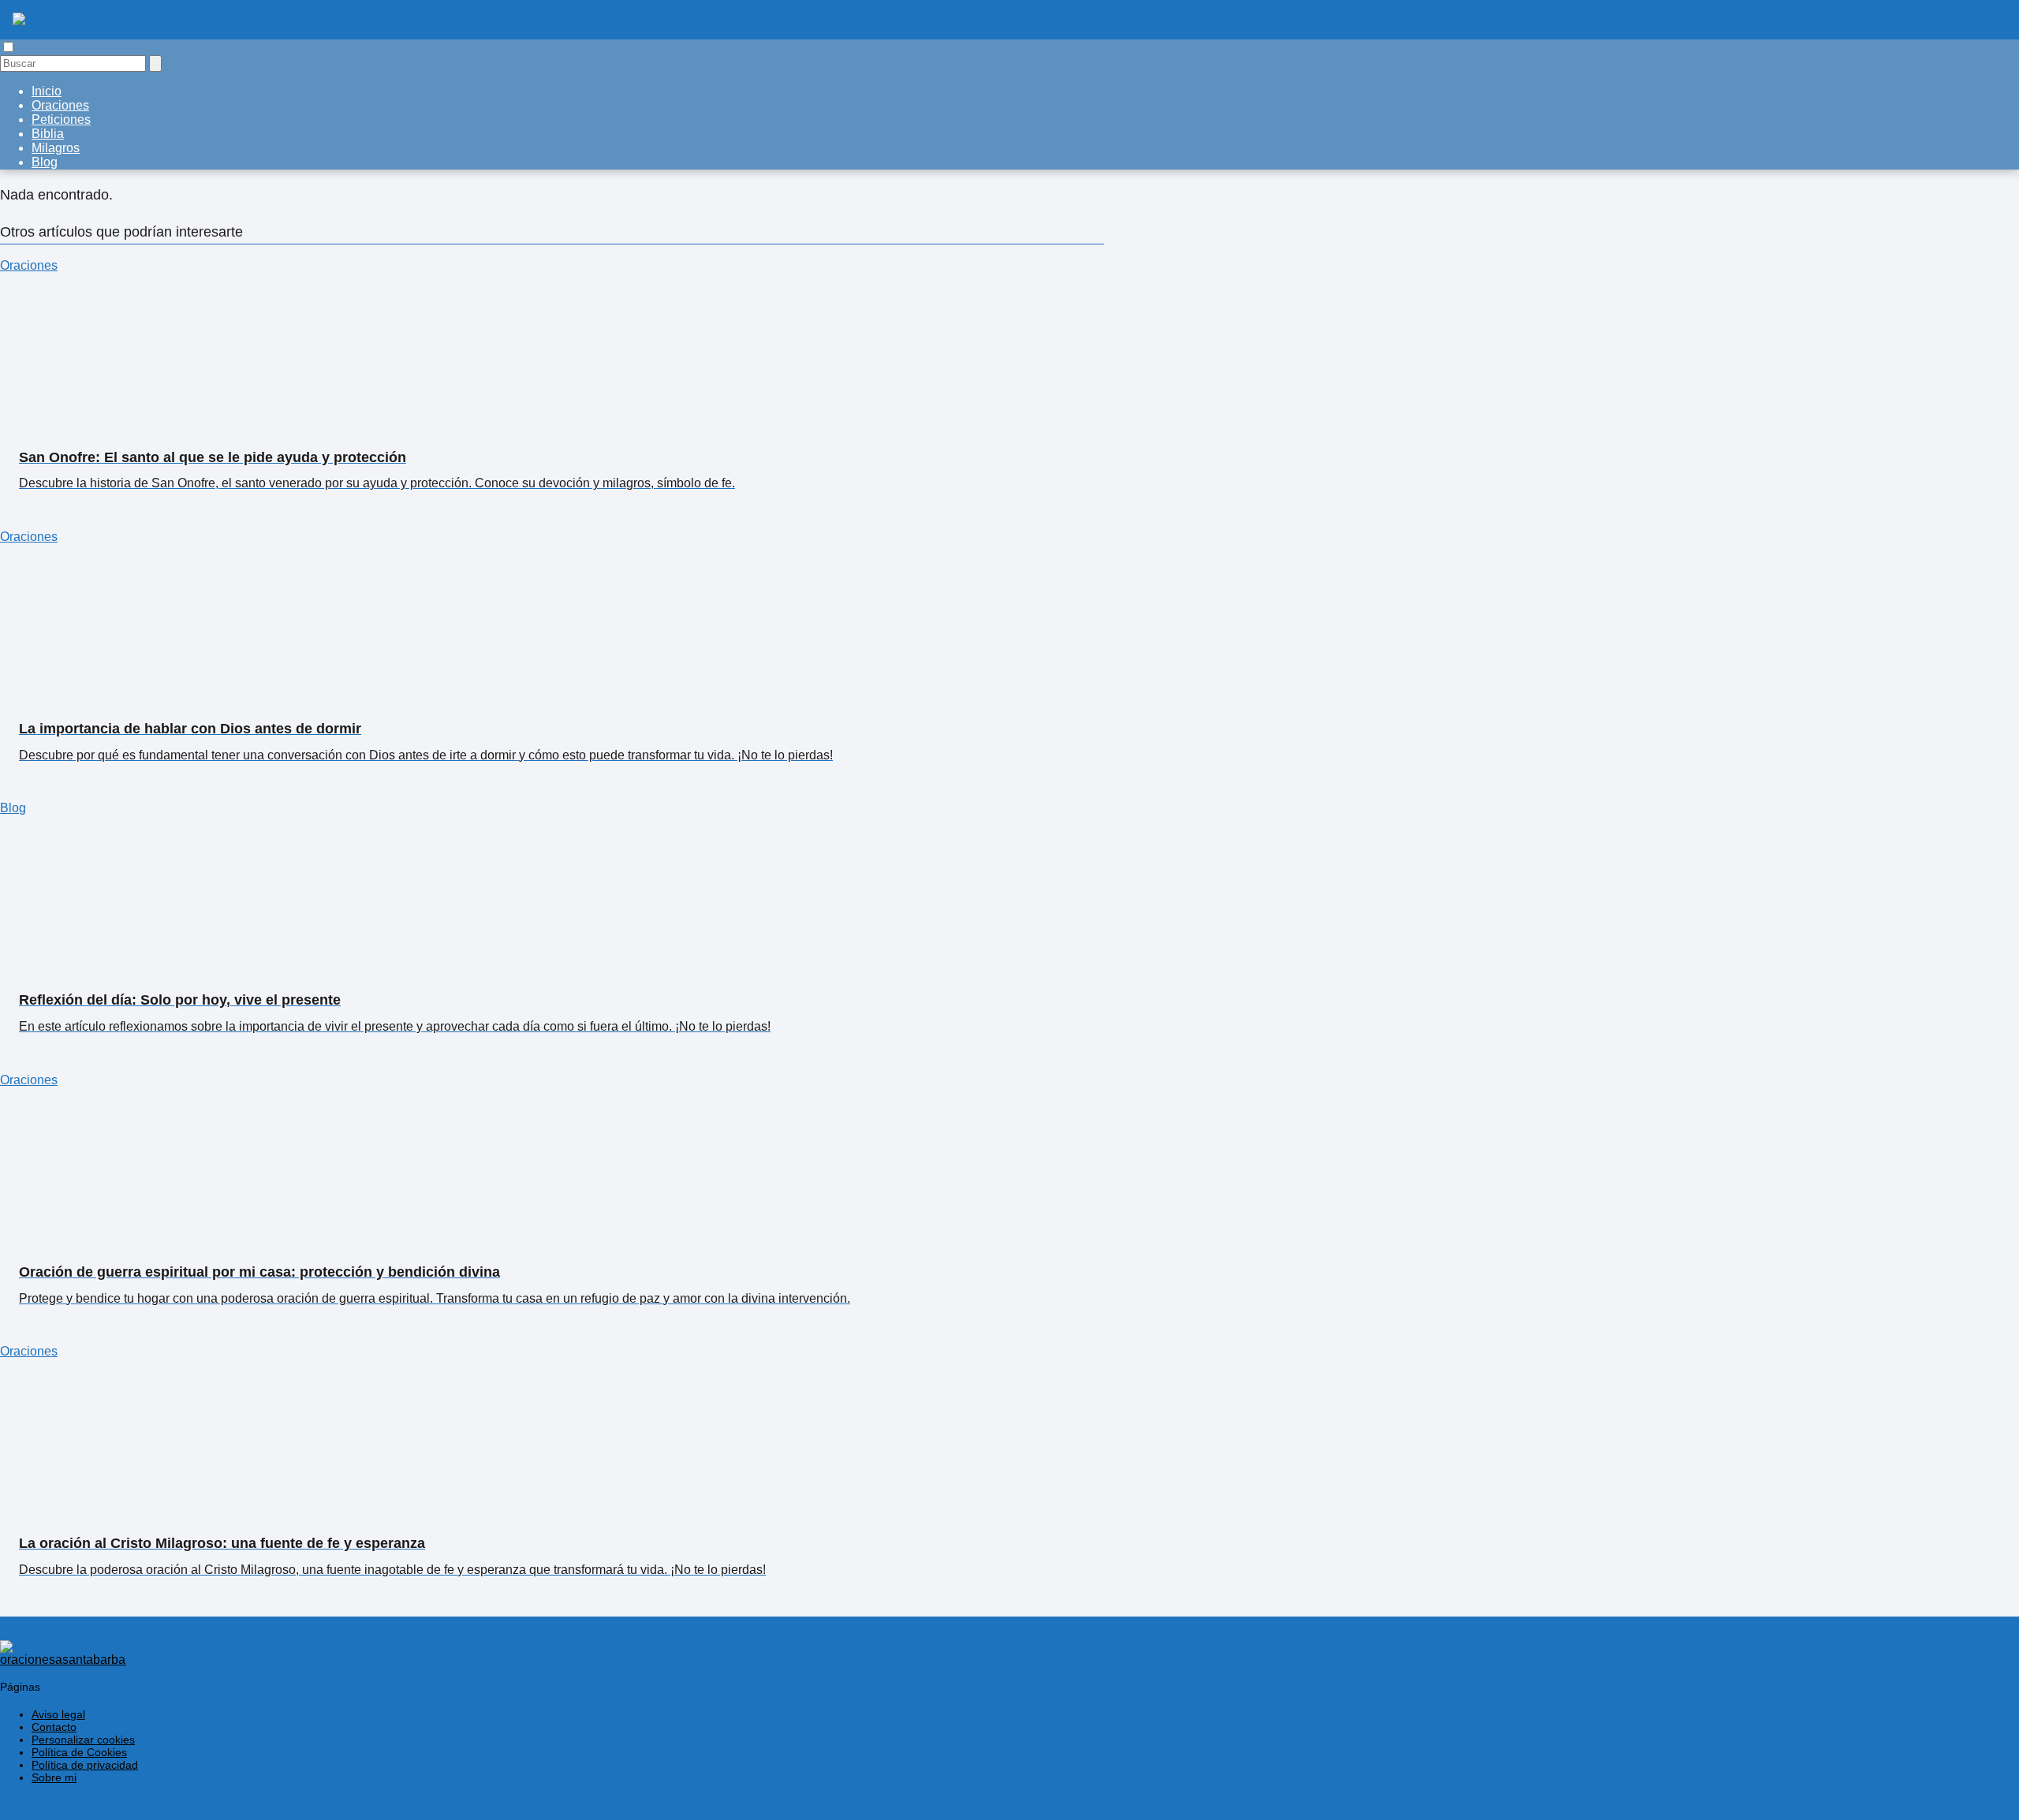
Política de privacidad (85, 1765)
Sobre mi (54, 1777)
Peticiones (61, 119)
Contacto (54, 1727)
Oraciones (60, 105)
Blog (45, 162)
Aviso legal (58, 1714)
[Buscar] (155, 63)
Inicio (47, 91)
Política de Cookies (79, 1752)
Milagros (56, 148)
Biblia (48, 134)
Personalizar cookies (83, 1740)
